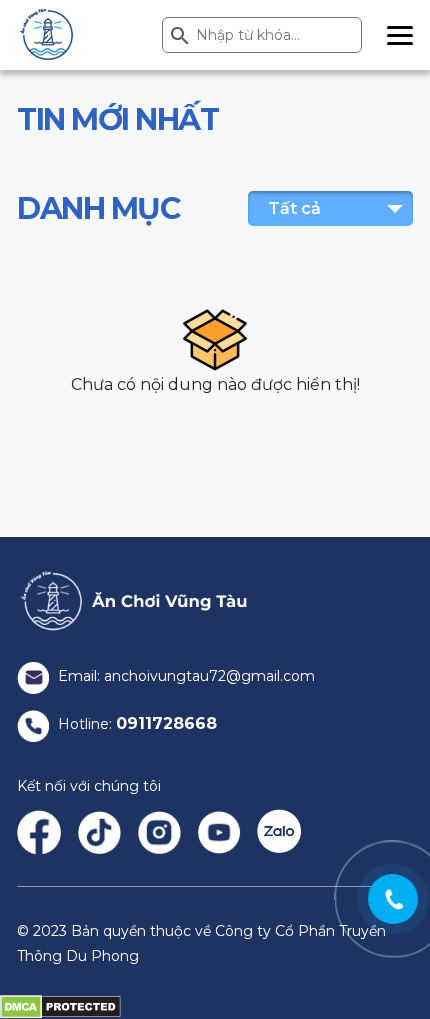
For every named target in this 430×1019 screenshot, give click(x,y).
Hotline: (135, 724)
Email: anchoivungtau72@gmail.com (184, 676)
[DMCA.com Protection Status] (60, 1006)
